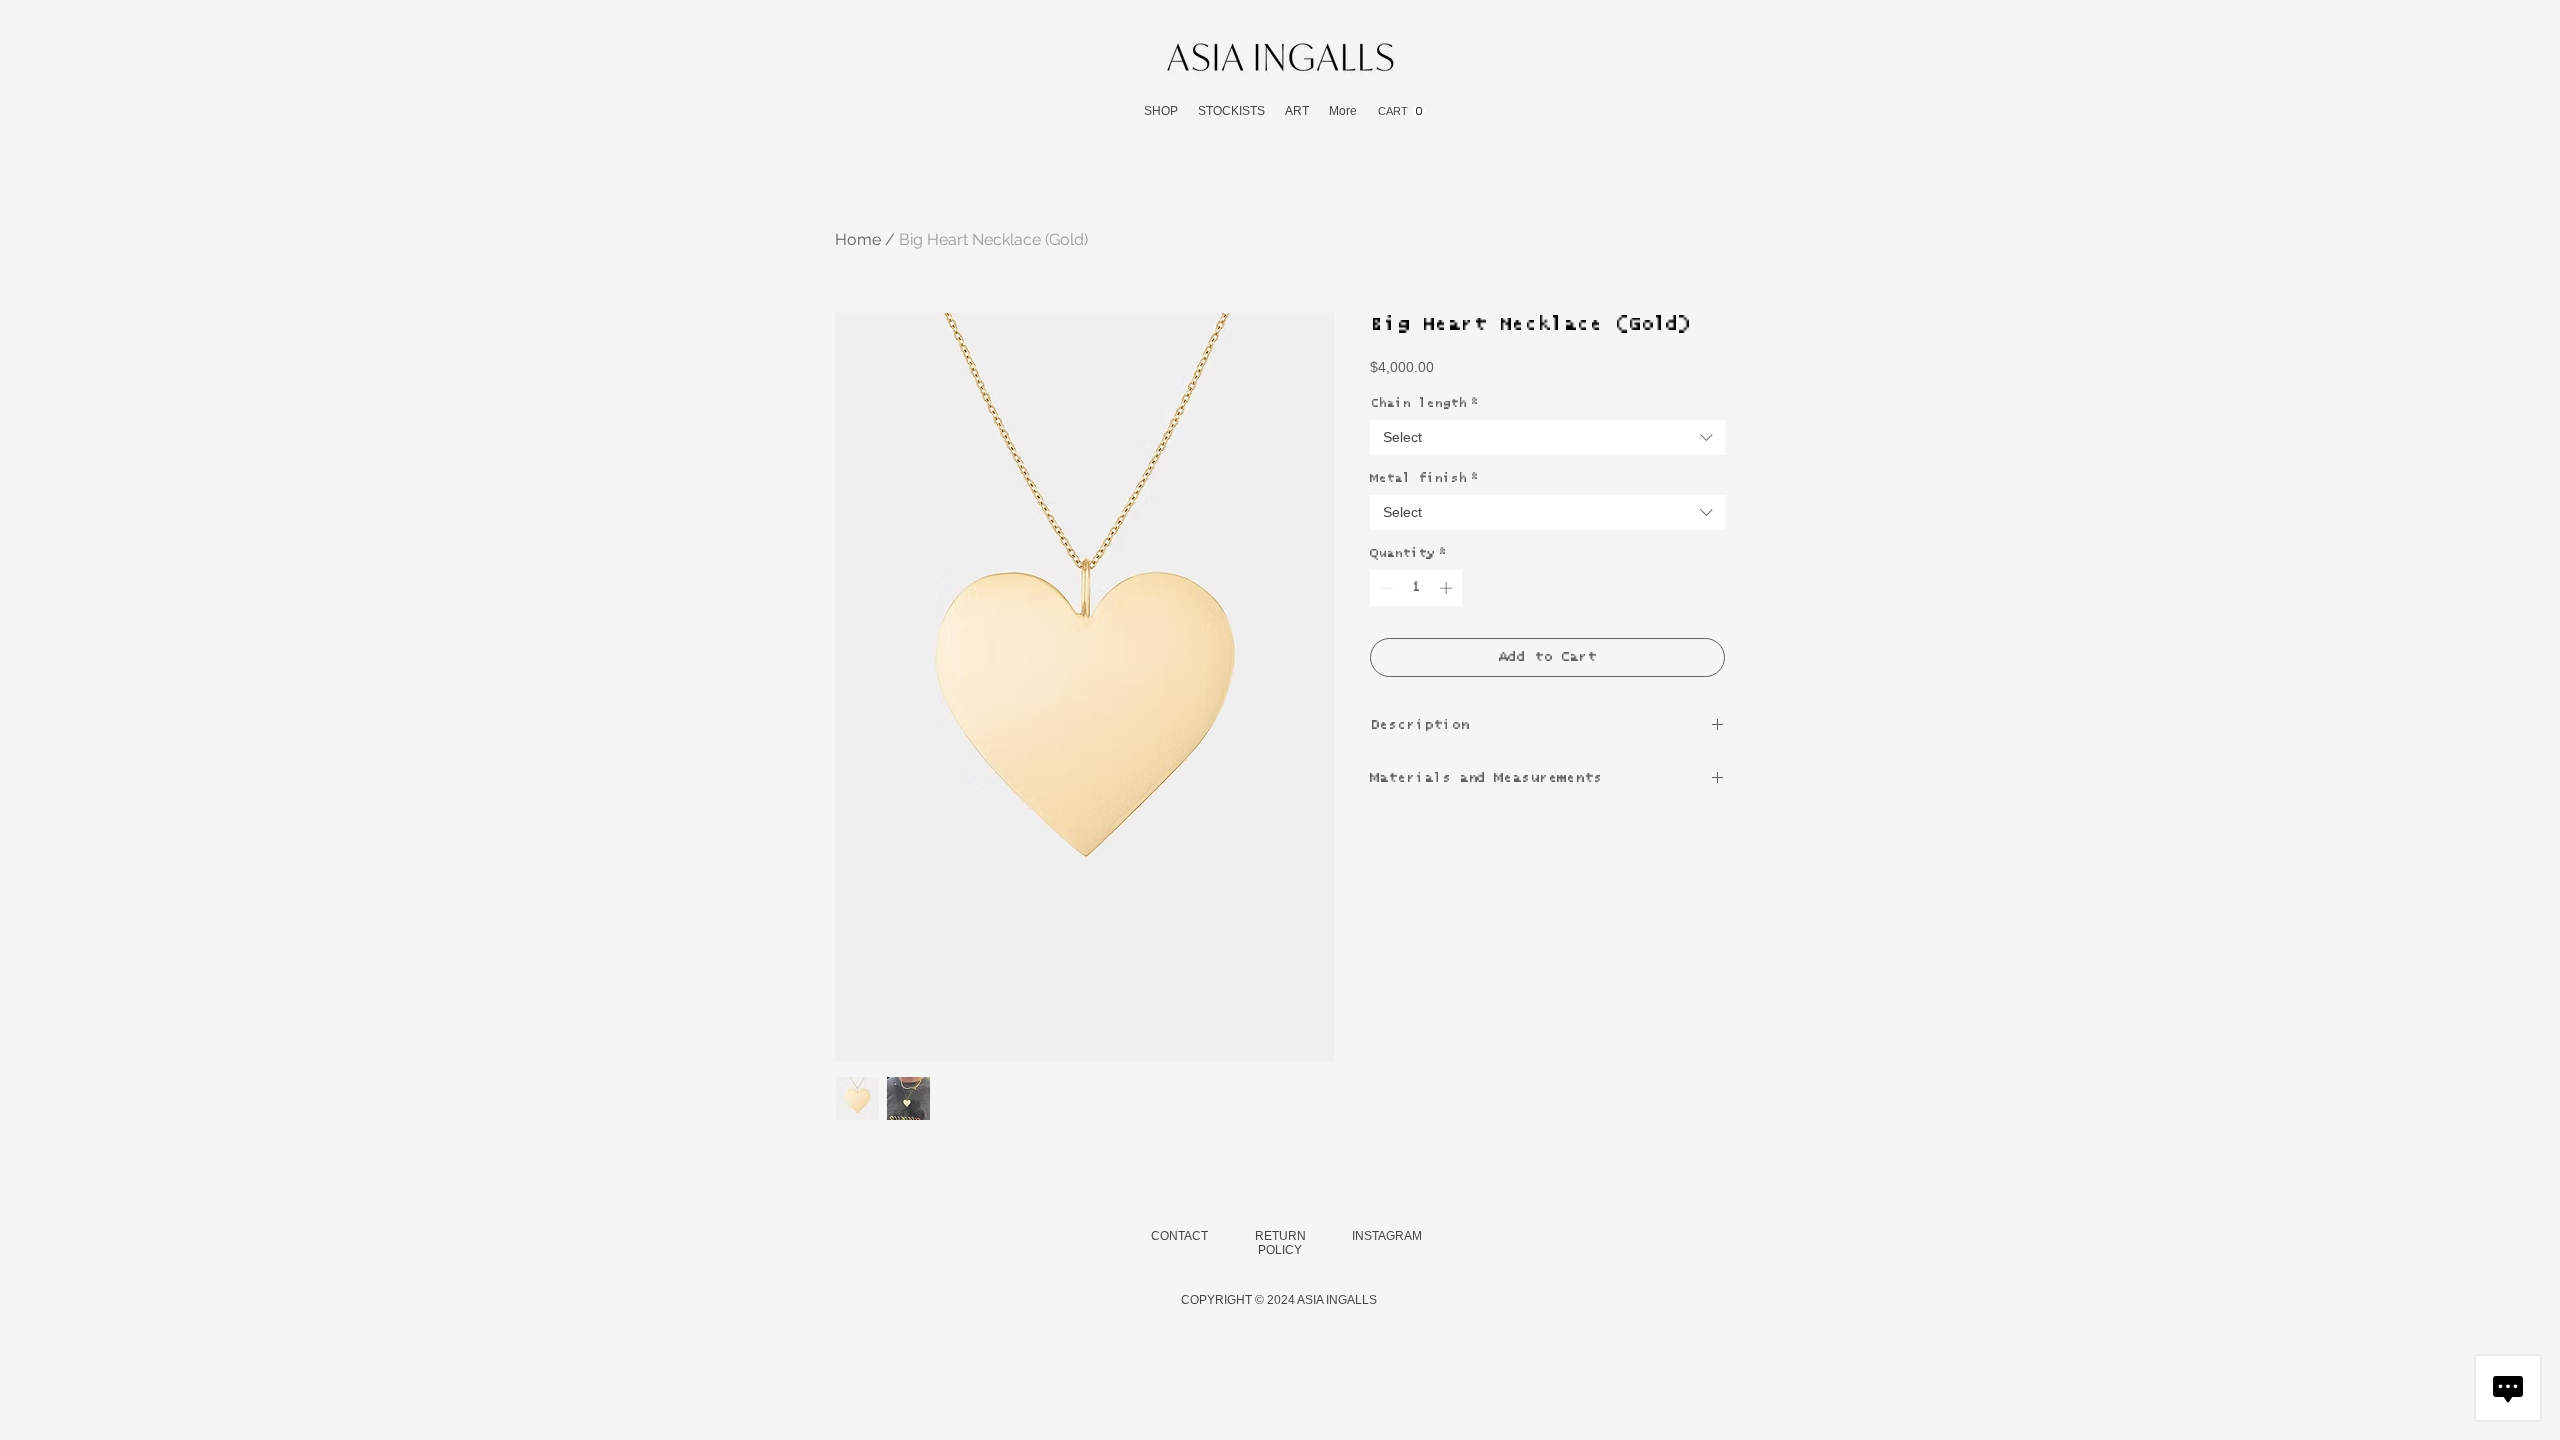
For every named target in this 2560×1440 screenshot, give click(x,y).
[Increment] (1448, 588)
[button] (1161, 111)
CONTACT (1179, 1236)
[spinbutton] (1416, 588)
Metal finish (1424, 478)
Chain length (1424, 403)
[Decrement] (1385, 588)
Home (858, 239)
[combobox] (1547, 437)
